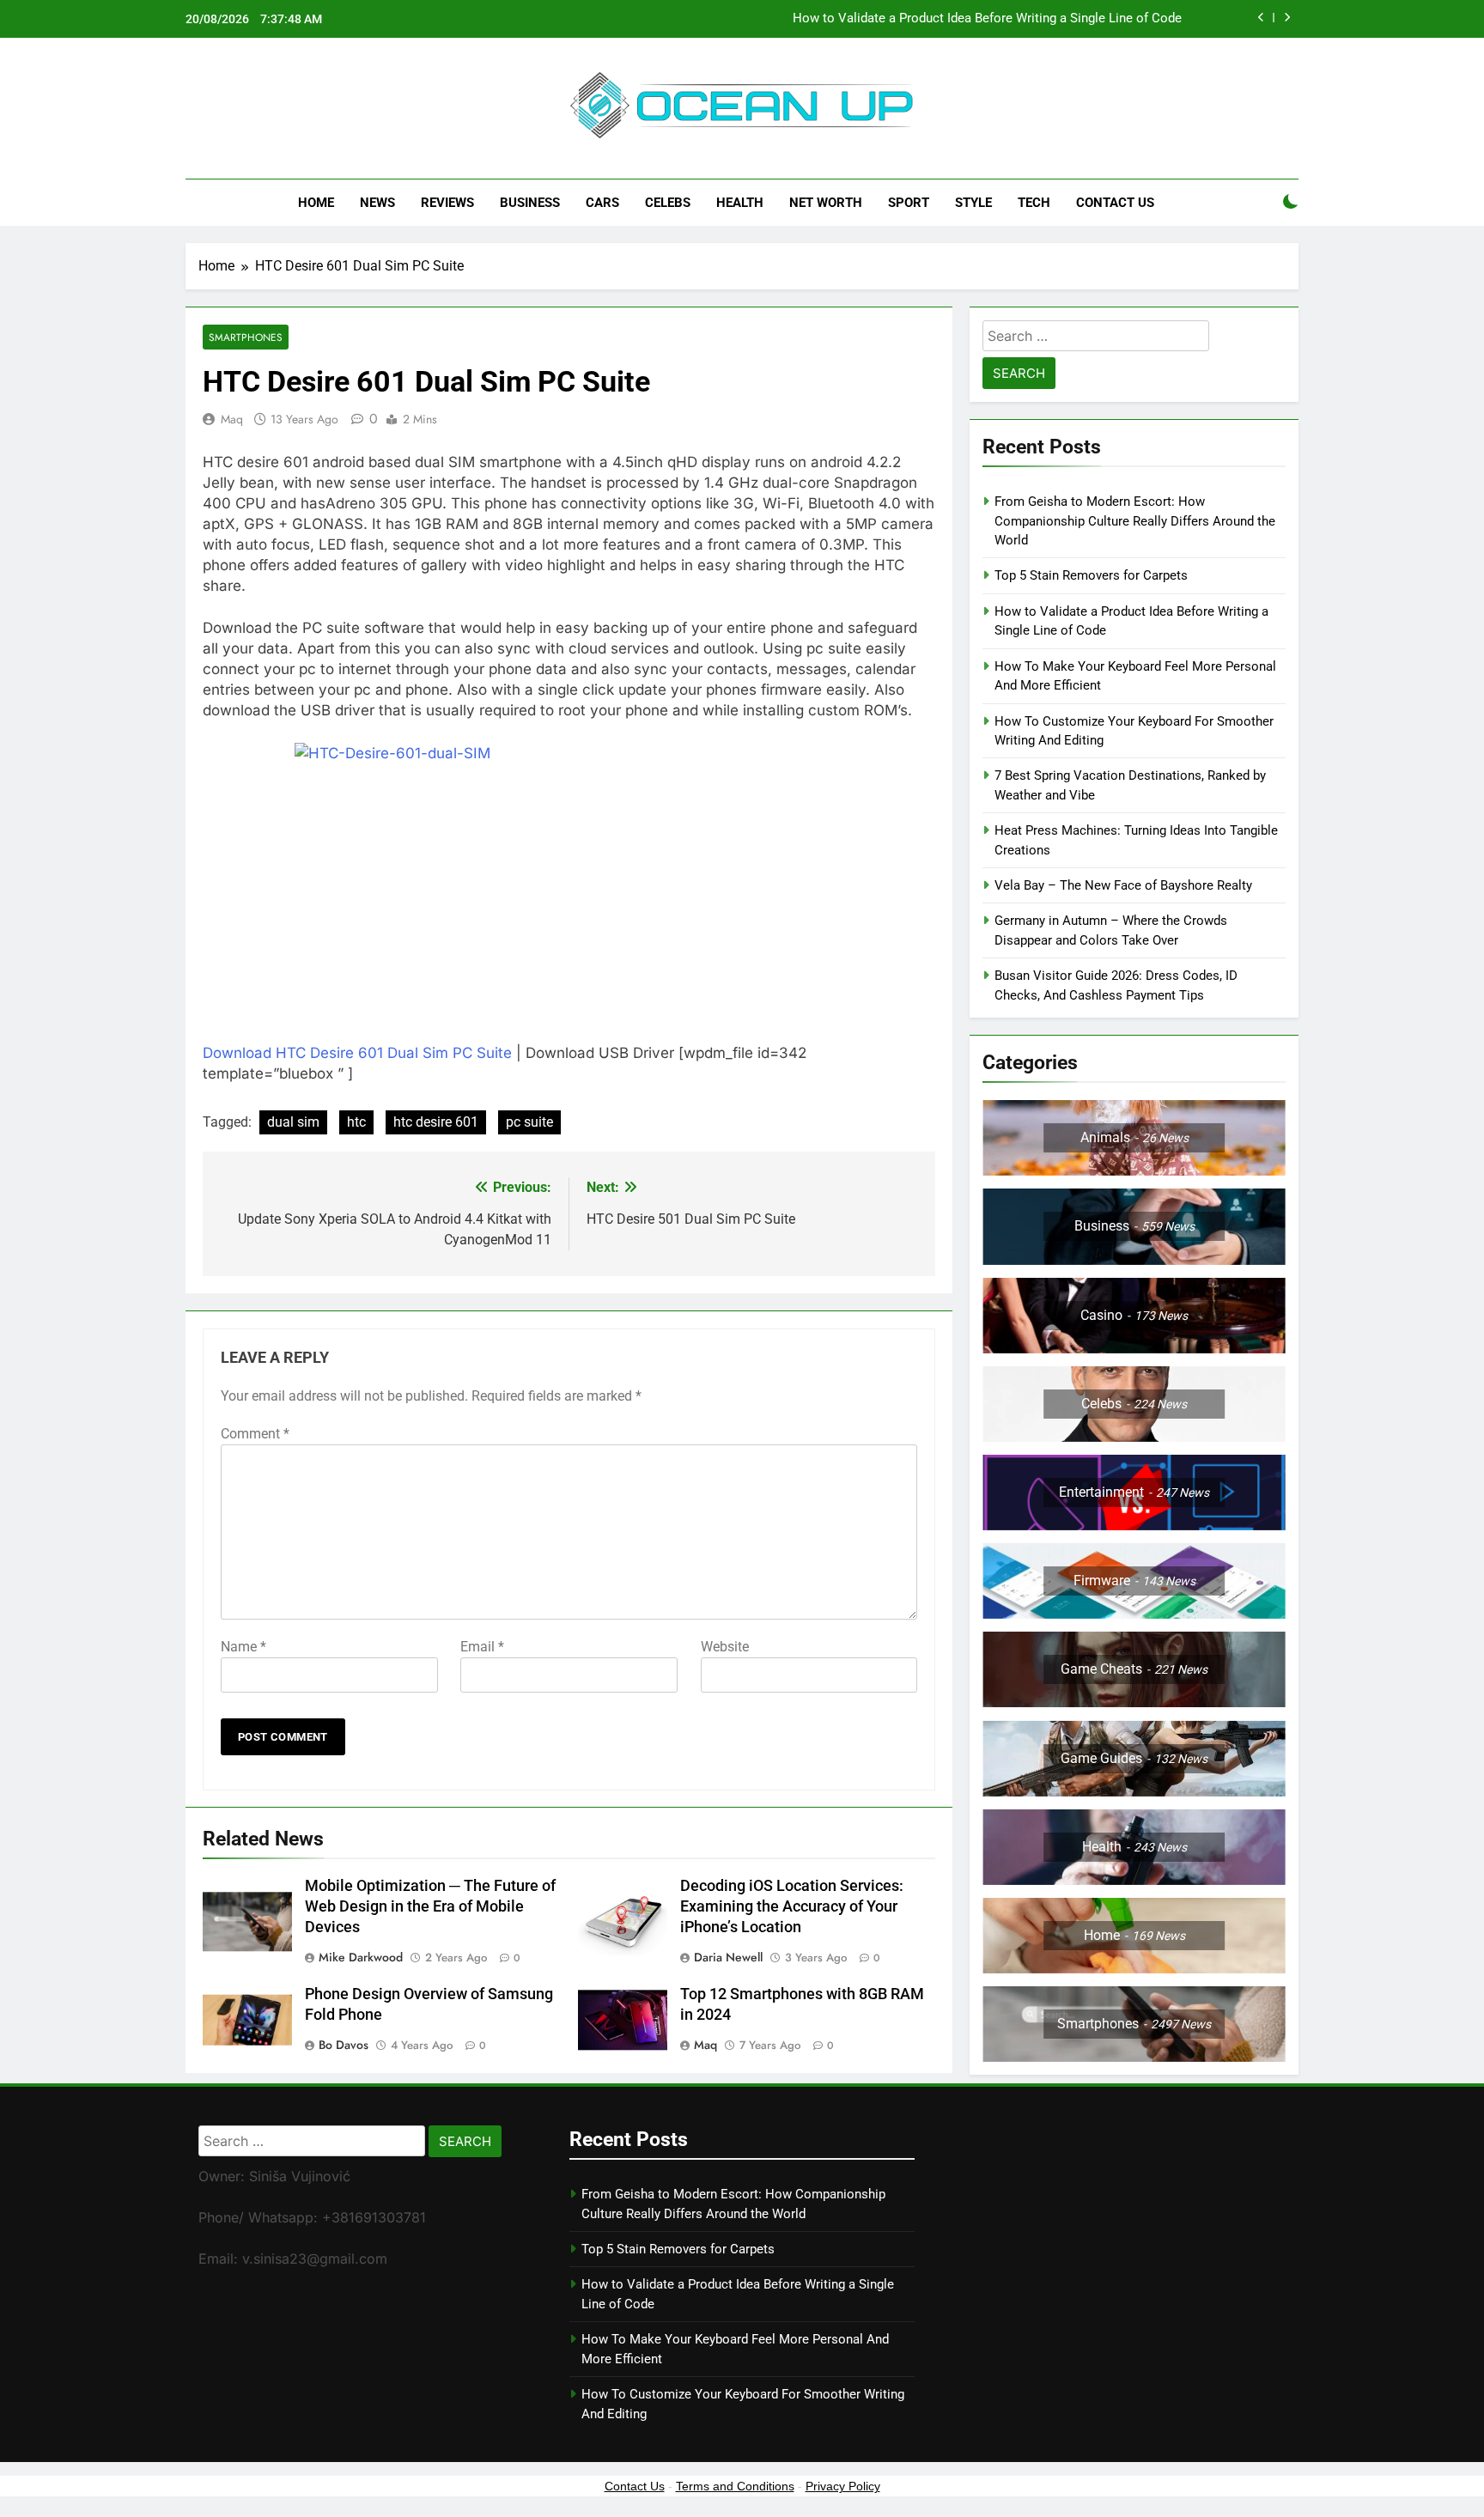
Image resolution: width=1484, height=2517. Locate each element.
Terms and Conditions (735, 2486)
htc (356, 1122)
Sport (909, 203)
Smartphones (246, 337)
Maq (232, 419)
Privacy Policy (843, 2486)
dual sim (293, 1122)
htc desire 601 (436, 1122)
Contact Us (1115, 203)
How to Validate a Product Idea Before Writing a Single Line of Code (987, 19)
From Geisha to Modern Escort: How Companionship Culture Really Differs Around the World (1135, 521)
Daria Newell (728, 1957)
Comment (255, 1434)
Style (973, 203)
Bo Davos (344, 2045)
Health (740, 203)
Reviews (447, 203)
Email (482, 1647)
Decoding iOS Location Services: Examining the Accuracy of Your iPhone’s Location (792, 1906)
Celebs (668, 203)
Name (243, 1647)
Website (725, 1647)
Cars (602, 203)
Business (530, 203)
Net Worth (826, 203)
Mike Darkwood (361, 1957)
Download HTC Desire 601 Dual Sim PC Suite (357, 1053)
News (377, 203)
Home (316, 203)
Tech (1034, 203)
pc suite (529, 1122)
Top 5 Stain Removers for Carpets (1091, 575)
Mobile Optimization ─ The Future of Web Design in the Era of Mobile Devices (430, 1906)
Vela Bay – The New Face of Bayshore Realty (1123, 885)
